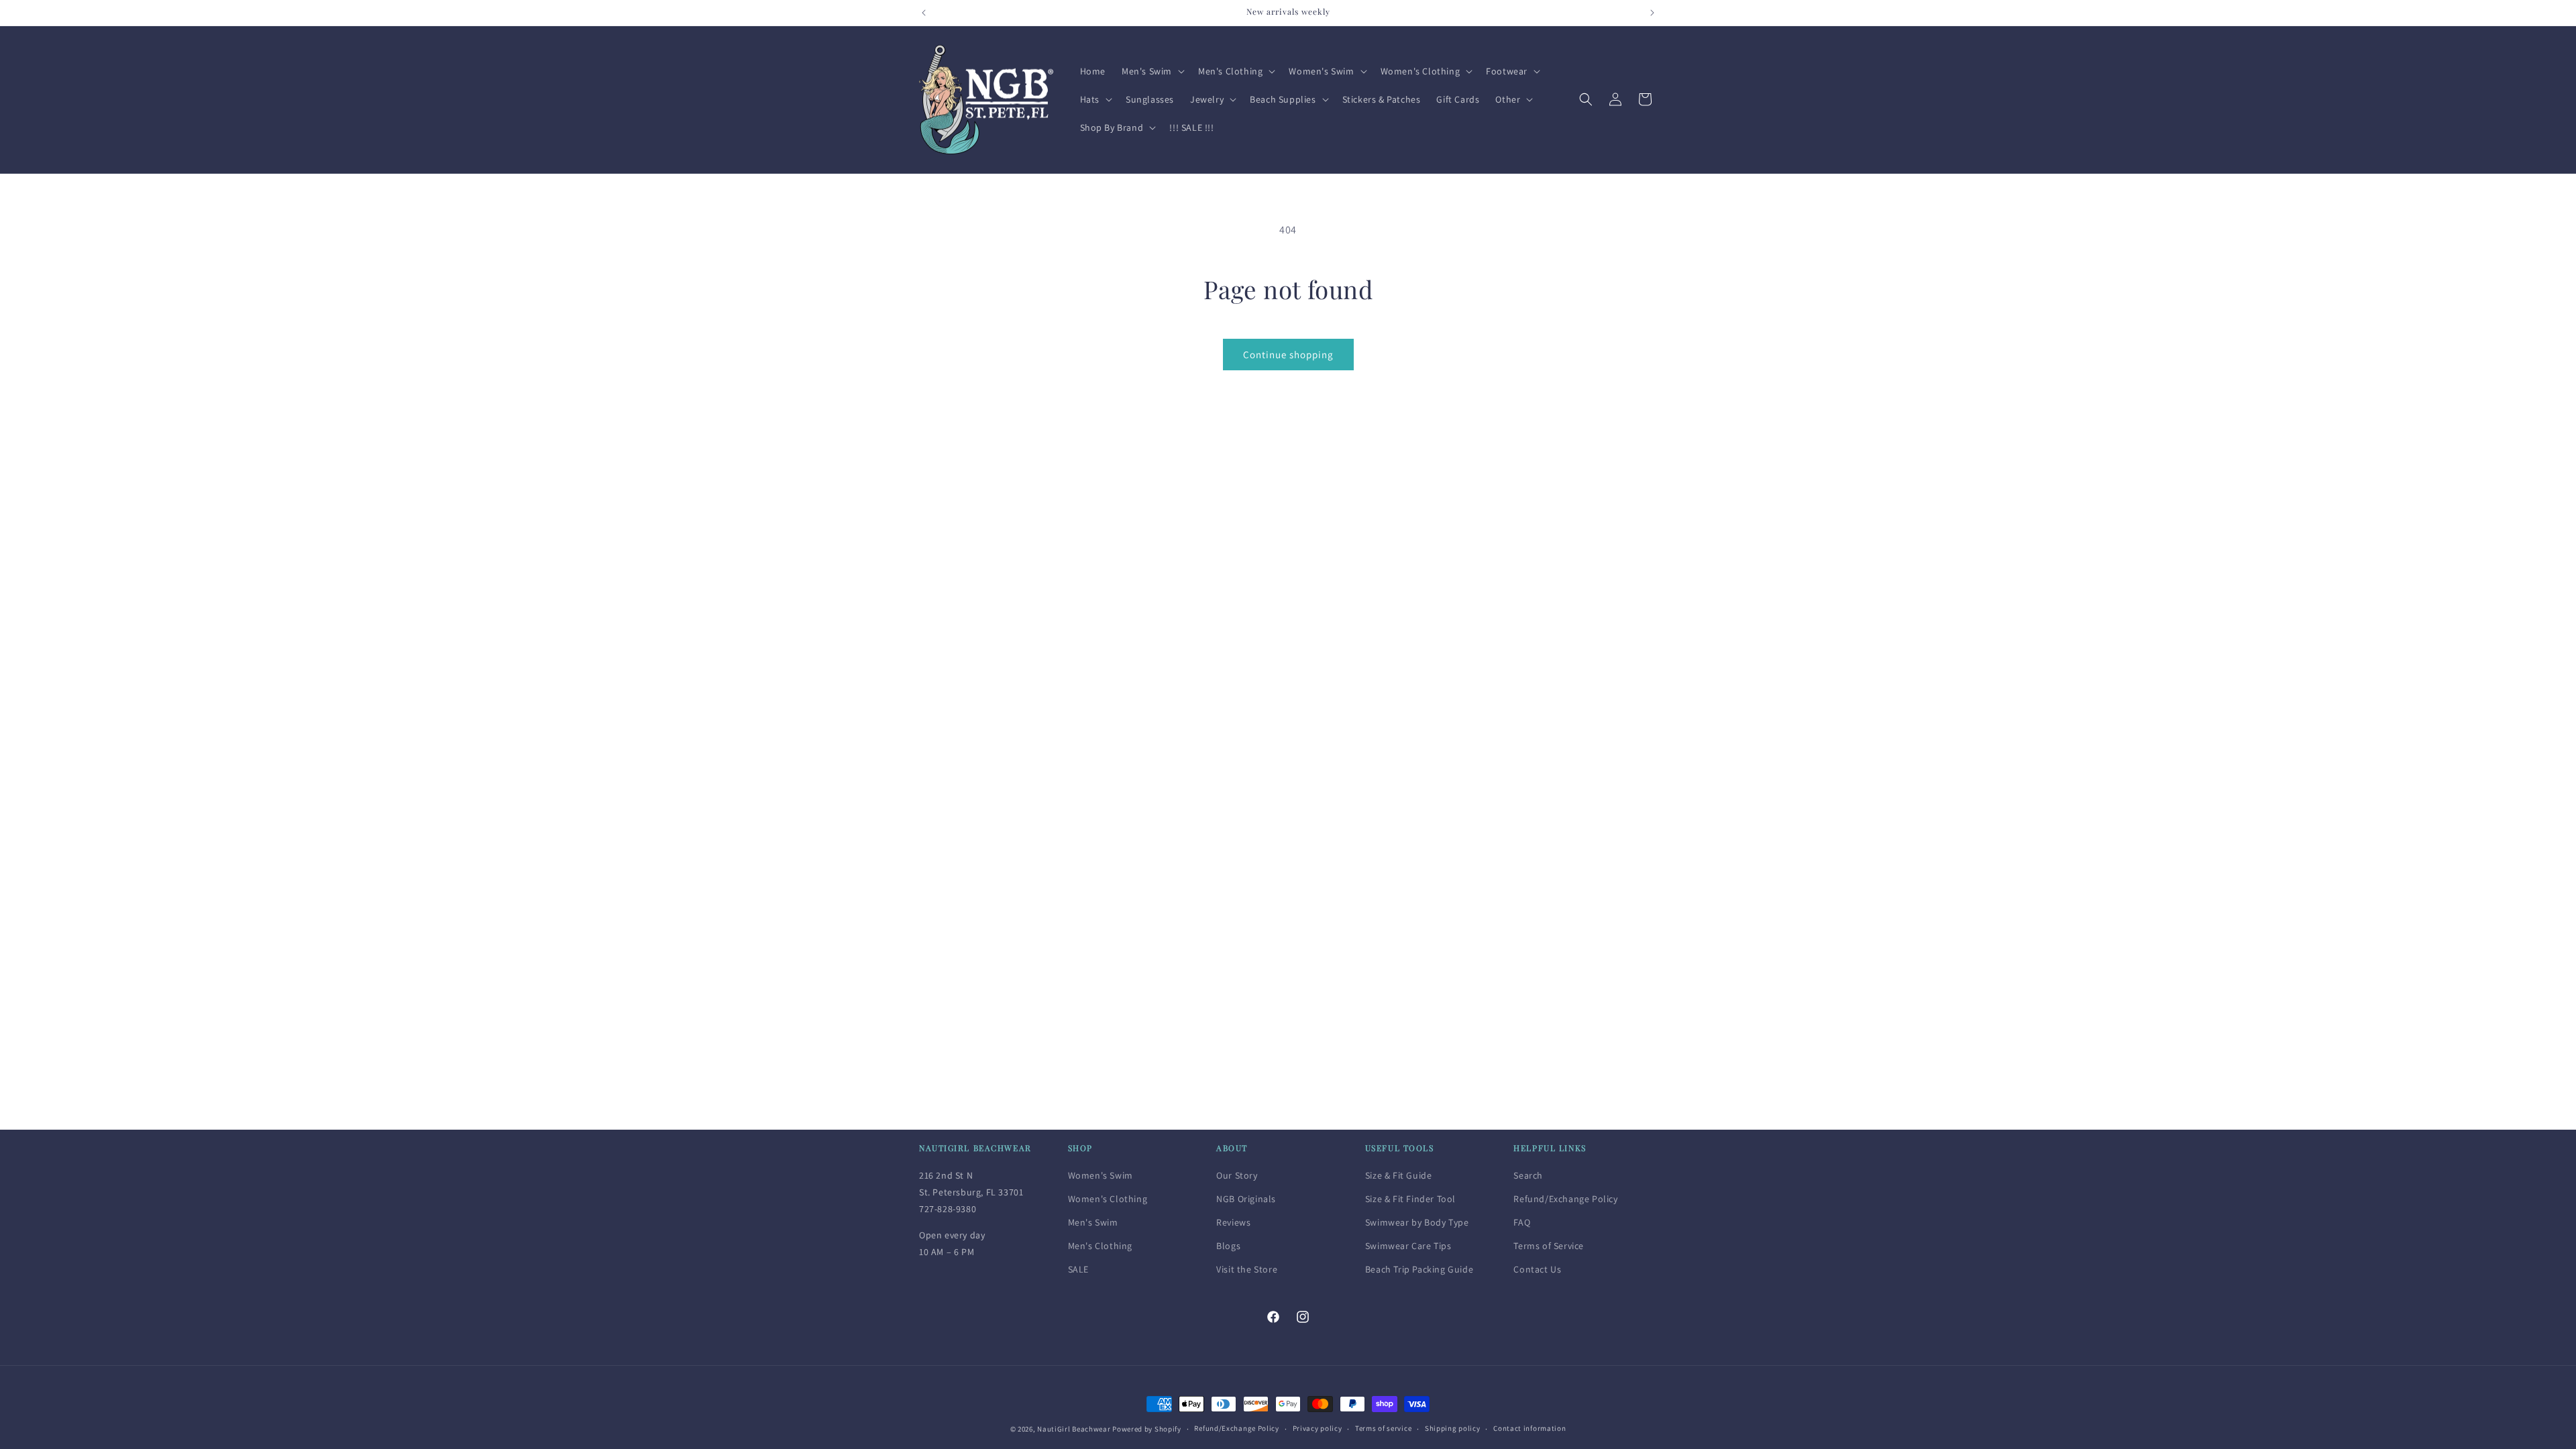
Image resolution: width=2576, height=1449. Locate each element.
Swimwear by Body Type (1417, 1222)
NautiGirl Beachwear (1074, 1429)
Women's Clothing (1108, 1199)
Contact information (1529, 1428)
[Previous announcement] (924, 13)
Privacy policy (1318, 1428)
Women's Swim (1101, 1175)
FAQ (1522, 1222)
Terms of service (1383, 1428)
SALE (1078, 1269)
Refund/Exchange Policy (1565, 1199)
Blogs (1228, 1246)
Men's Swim (1093, 1222)
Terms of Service (1549, 1246)
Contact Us (1537, 1269)
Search (1528, 1175)
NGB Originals (1246, 1199)
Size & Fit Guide (1399, 1175)
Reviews (1233, 1222)
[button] (1152, 71)
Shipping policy (1453, 1428)
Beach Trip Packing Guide (1419, 1269)
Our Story (1237, 1175)
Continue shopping (1288, 355)
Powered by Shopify (1147, 1429)
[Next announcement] (1652, 13)
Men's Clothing (1100, 1246)
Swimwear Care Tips (1408, 1246)
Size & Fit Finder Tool (1410, 1199)
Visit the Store (1247, 1269)
